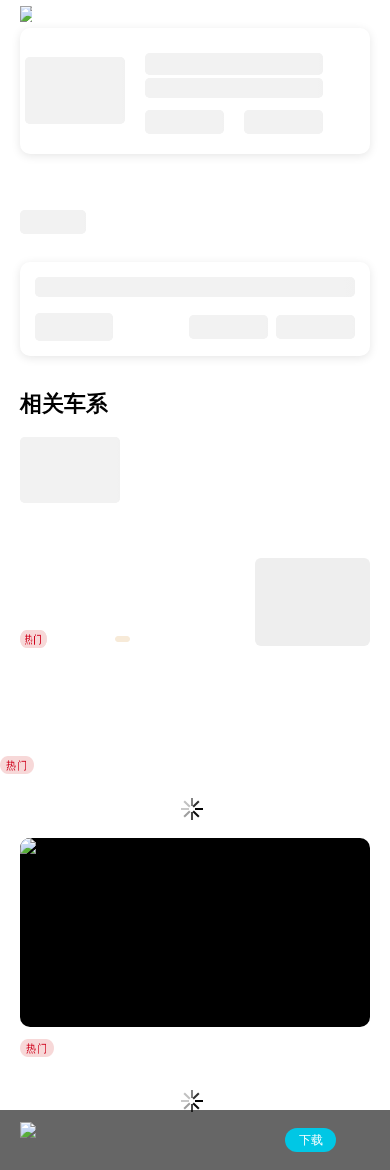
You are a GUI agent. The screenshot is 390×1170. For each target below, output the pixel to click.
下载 (311, 1140)
